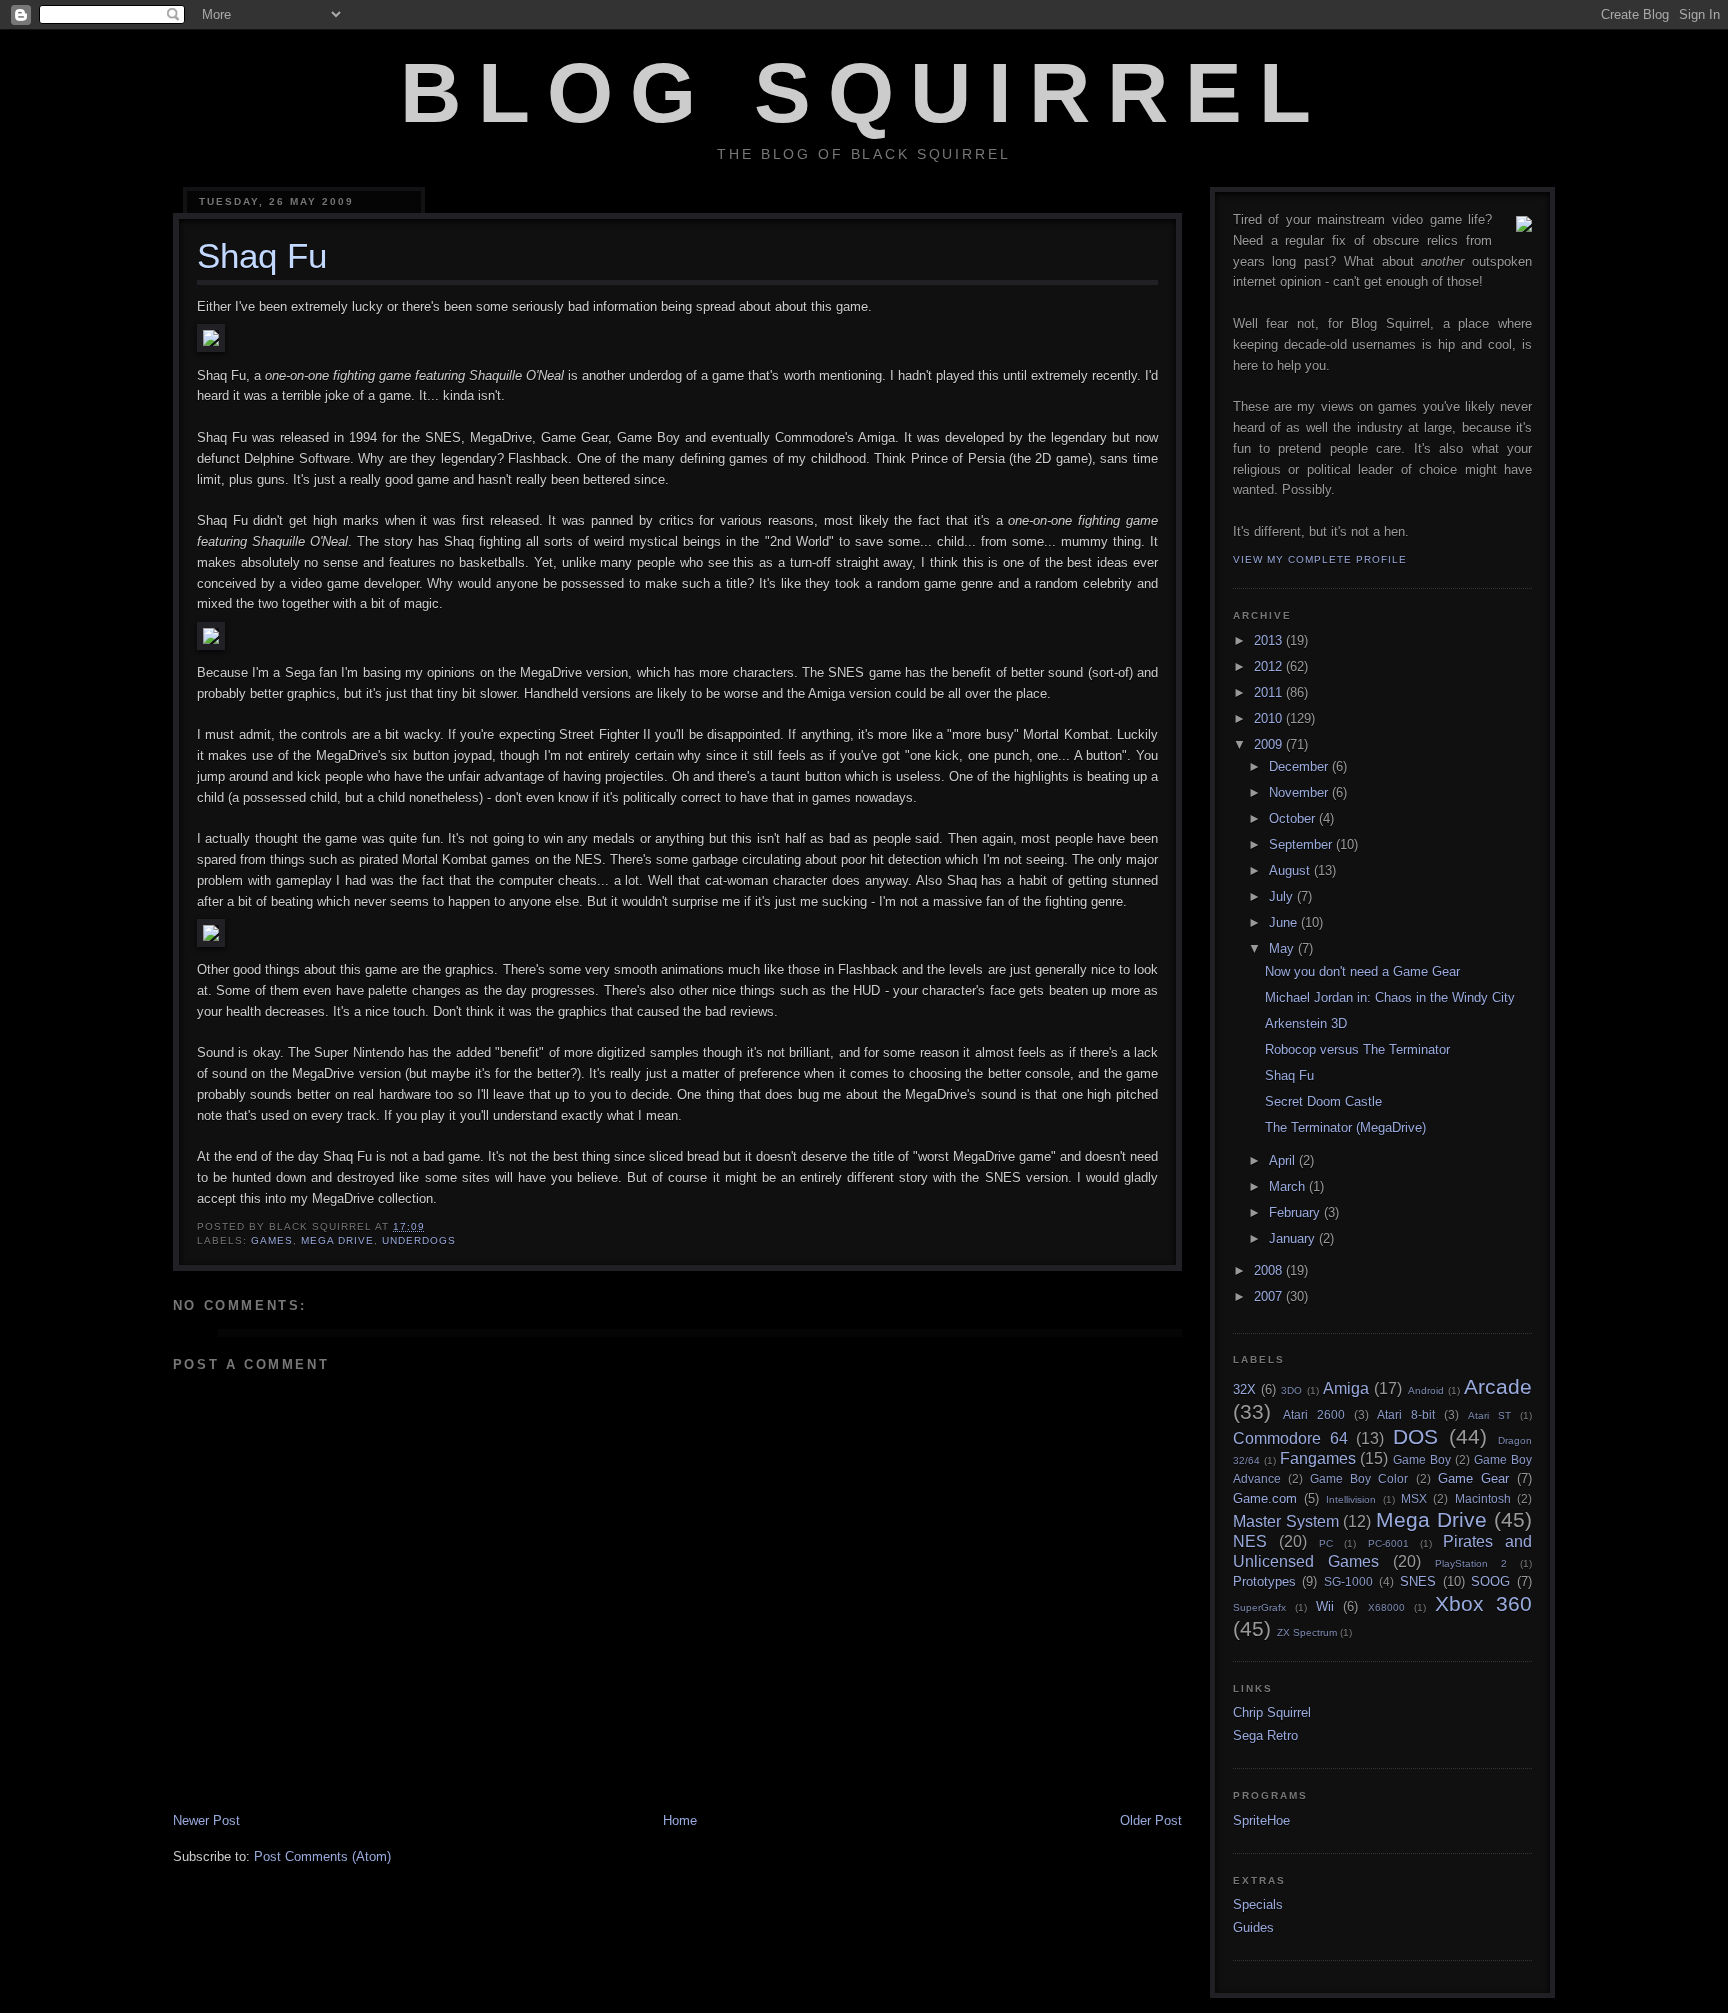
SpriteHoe (1261, 1820)
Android (1426, 1390)
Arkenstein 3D (1306, 1023)
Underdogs (419, 1240)
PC (1326, 1543)
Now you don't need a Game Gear (1362, 971)
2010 (1270, 718)
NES (1250, 1541)
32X (1244, 1389)
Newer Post (206, 1820)
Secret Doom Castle (1323, 1101)
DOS (1415, 1436)
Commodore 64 (1290, 1438)
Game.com (1265, 1498)
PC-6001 (1388, 1543)
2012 (1270, 666)
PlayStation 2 (1471, 1563)
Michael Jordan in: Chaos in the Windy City (1390, 997)
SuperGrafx (1259, 1607)
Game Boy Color (1359, 1478)
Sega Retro (1265, 1735)
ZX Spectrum (1307, 1632)
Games (272, 1240)
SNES (1418, 1581)
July (1283, 896)
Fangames (1318, 1458)
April (1284, 1160)
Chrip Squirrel (1272, 1712)
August (1291, 870)
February (1296, 1212)
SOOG (1490, 1581)
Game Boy (1422, 1459)
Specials (1258, 1904)
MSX (1414, 1498)
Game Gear (1473, 1478)
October (1294, 818)
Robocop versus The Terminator (1357, 1049)
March (1289, 1186)
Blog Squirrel (864, 93)
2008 (1270, 1270)
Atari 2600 (1314, 1414)
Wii (1325, 1606)
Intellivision (1351, 1499)
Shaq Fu (1289, 1075)
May (1283, 948)
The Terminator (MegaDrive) (1345, 1127)
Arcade (1498, 1386)
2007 (1270, 1296)
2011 (1270, 692)
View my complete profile (1320, 559)
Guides (1253, 1927)
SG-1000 (1348, 1581)
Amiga (1346, 1388)
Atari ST (1489, 1415)
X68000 (1386, 1607)
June (1285, 922)
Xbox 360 (1483, 1603)
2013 (1270, 640)
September (1302, 844)
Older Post (1151, 1820)
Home (680, 1820)
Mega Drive (337, 1240)
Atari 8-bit (1406, 1414)
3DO (1291, 1390)
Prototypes (1264, 1581)
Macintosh (1483, 1498)
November (1300, 792)
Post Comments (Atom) (322, 1856)
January (1294, 1238)
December (1300, 766)
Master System (1286, 1521)
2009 (1270, 744)
